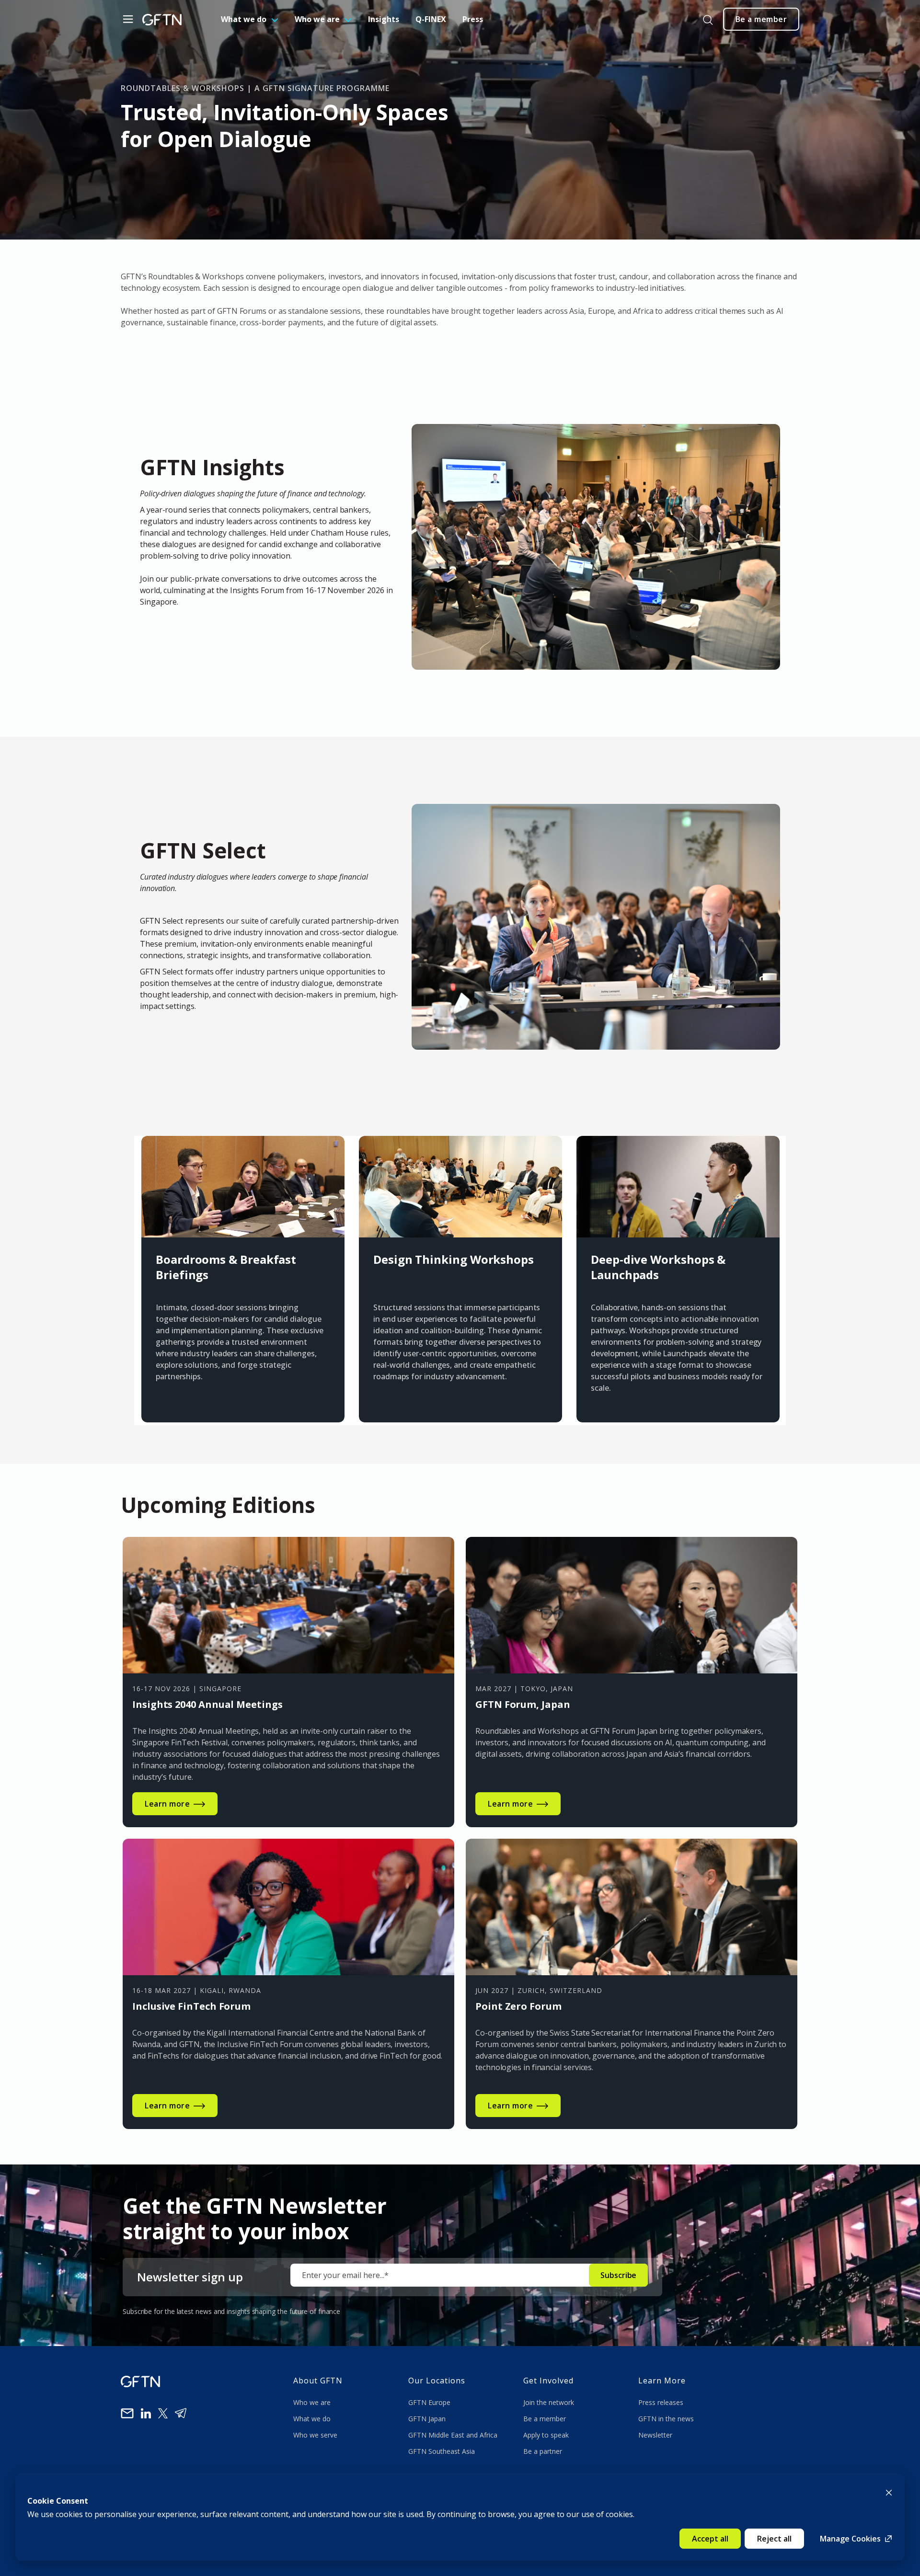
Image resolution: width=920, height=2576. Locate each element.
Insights (384, 19)
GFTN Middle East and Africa (453, 2435)
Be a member (545, 2419)
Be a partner (543, 2451)
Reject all (774, 2539)
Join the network (549, 2402)
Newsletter (655, 2435)
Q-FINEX (431, 19)
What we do (244, 19)
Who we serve (315, 2435)
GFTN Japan (428, 2419)
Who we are (317, 19)
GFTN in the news (666, 2419)
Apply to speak (546, 2435)
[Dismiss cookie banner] (889, 2492)
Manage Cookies (850, 2539)
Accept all (710, 2539)
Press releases (661, 2402)
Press (473, 19)
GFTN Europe (430, 2402)
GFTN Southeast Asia (442, 2451)
